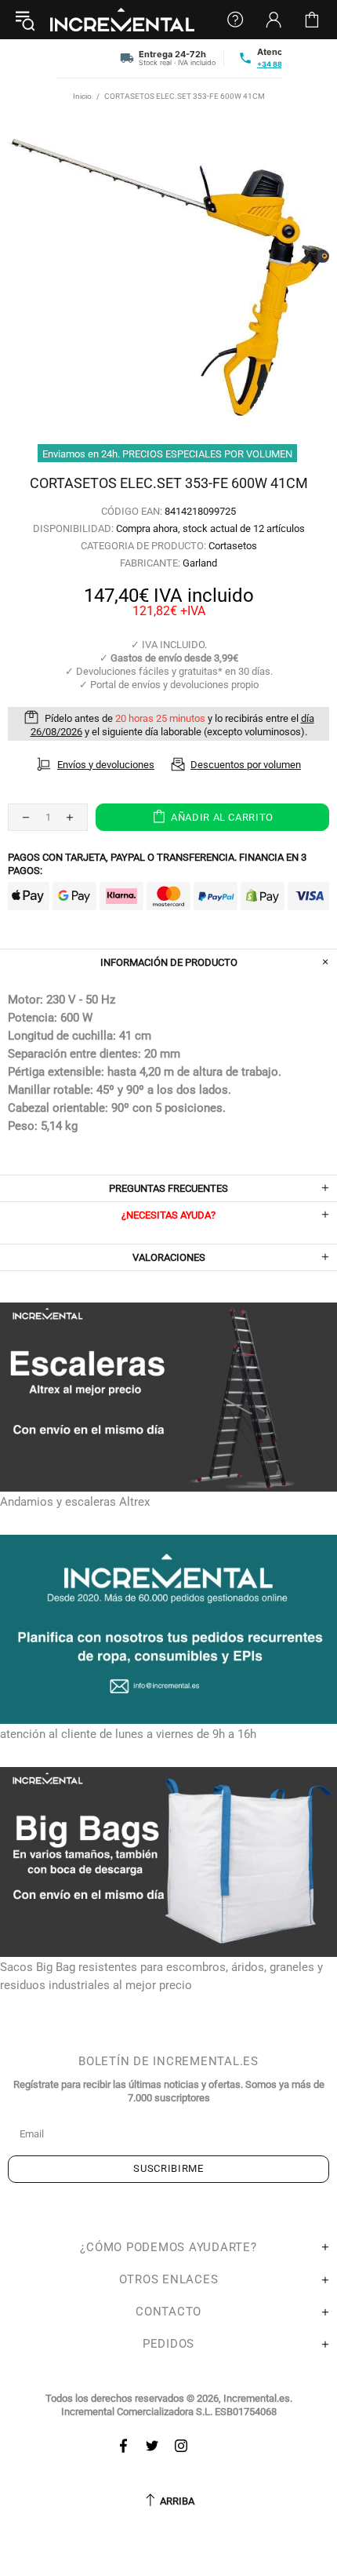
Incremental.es (122, 20)
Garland (200, 563)
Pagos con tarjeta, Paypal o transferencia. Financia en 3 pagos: (157, 864)
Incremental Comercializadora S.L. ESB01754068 (169, 2412)
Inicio (82, 96)
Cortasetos (233, 546)
